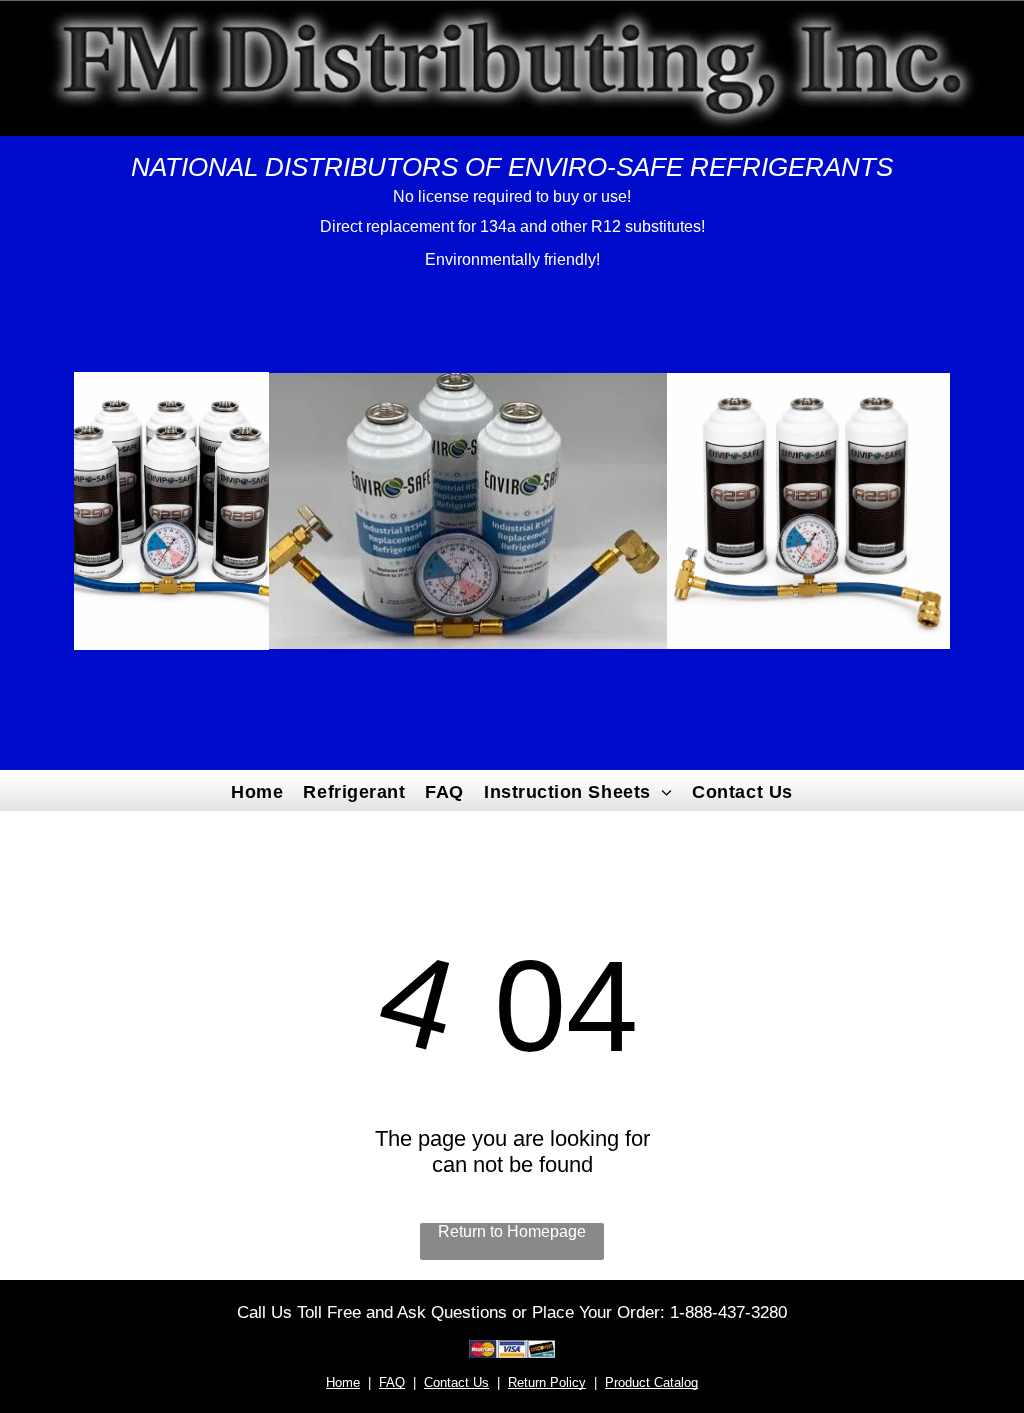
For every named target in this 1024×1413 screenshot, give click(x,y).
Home (343, 1382)
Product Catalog (651, 1382)
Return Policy (547, 1382)
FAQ (392, 1382)
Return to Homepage (512, 1231)
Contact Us (456, 1382)
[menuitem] (257, 790)
